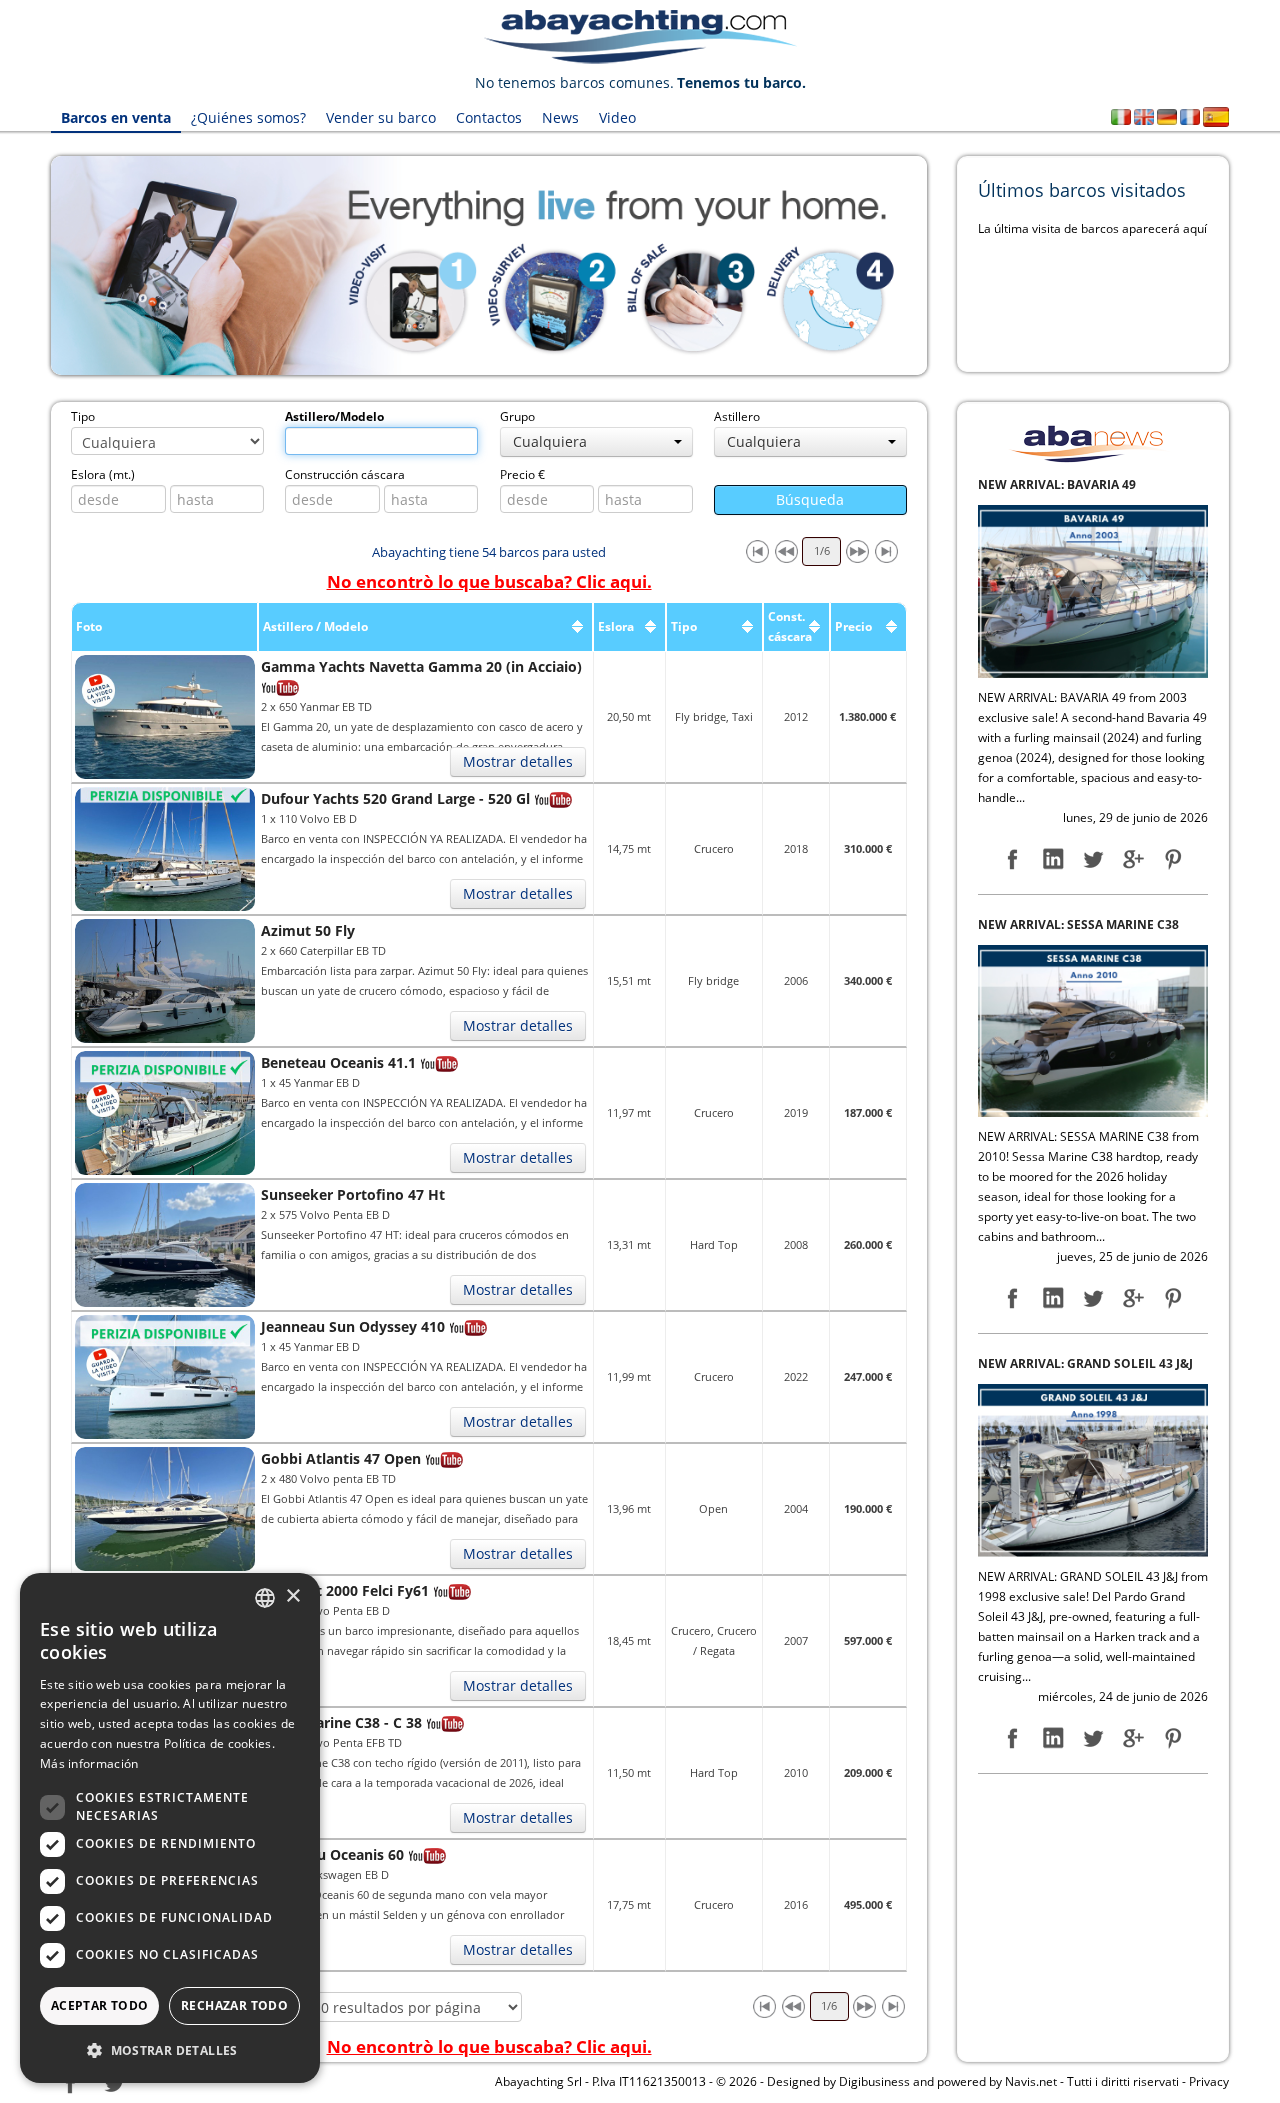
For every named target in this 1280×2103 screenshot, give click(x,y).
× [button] (292, 1596)
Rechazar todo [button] (234, 2005)
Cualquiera (550, 441)
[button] (170, 2050)
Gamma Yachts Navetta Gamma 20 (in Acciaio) (421, 666)
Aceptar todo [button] (100, 2005)
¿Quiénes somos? (248, 117)
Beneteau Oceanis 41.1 (338, 1062)
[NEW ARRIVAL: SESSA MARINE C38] (1093, 594)
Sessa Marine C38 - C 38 (341, 1722)
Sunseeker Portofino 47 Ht (353, 1194)
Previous (21, 266)
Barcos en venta (116, 117)
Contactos (489, 117)
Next (957, 266)
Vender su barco (381, 117)
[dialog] (170, 1828)
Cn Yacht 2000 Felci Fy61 (345, 1590)
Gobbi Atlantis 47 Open (341, 1458)
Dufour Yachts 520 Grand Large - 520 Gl (395, 798)
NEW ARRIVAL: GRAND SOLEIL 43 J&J (1085, 928)
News (560, 117)
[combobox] (265, 1598)
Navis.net (1031, 2081)
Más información (89, 1763)
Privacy (1209, 2081)
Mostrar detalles (518, 761)
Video (617, 117)
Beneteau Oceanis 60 (332, 1854)
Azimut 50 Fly (308, 930)
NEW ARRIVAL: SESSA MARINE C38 (1078, 489)
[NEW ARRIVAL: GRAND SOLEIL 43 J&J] (1093, 1034)
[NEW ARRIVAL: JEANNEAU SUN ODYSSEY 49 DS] (1093, 1493)
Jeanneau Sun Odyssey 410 (353, 1326)
